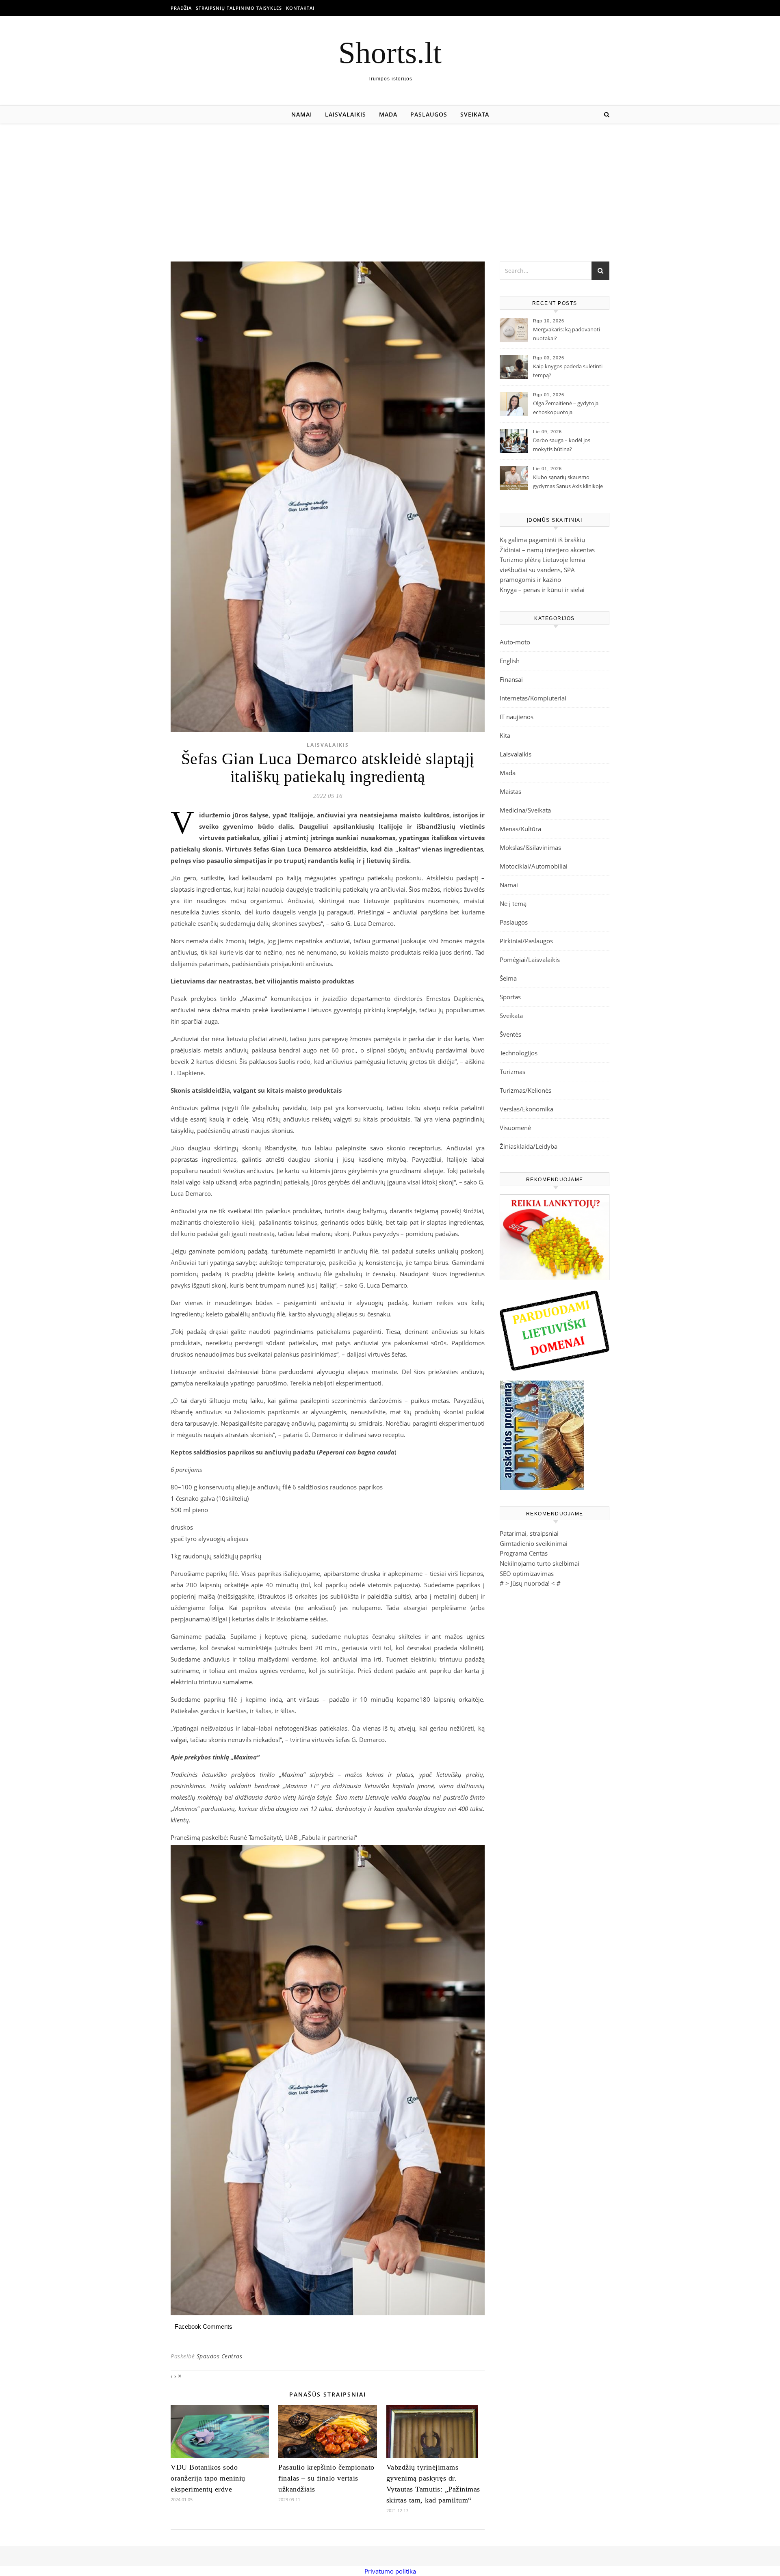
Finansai (511, 679)
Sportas (510, 997)
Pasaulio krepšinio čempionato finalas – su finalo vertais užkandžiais (326, 2478)
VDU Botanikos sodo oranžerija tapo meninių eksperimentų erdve (208, 2478)
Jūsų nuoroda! (530, 1583)
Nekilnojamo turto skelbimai (539, 1563)
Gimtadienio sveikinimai (534, 1543)
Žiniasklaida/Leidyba (529, 1146)
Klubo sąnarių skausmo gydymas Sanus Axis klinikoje (568, 482)
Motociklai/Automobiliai (534, 866)
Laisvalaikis (346, 114)
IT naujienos (517, 717)
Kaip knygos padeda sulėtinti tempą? (568, 371)
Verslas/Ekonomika (526, 1109)
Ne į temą (513, 903)
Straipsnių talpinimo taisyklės (239, 8)
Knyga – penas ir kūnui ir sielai (542, 590)
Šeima (508, 978)
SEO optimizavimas (527, 1573)
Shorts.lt (390, 53)
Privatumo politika (390, 2571)
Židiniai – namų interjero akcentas (547, 550)
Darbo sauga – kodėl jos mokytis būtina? (562, 445)
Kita (505, 735)
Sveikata (475, 114)
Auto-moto (515, 642)
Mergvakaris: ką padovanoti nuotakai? (567, 334)
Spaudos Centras (220, 2356)
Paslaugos (429, 114)
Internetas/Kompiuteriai (533, 698)
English (510, 661)
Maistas (510, 791)
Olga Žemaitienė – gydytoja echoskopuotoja (566, 408)
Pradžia (181, 8)
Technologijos (519, 1053)
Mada (388, 114)
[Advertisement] (390, 184)
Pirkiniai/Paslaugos (526, 941)
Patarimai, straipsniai (529, 1533)
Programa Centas (524, 1553)
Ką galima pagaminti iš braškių (542, 540)
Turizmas (512, 1072)
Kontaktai (300, 8)
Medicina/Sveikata (525, 810)
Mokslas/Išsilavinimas (530, 847)
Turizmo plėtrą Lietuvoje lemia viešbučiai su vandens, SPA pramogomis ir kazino (542, 569)
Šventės (510, 1034)
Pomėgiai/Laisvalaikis (530, 960)
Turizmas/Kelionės (525, 1090)
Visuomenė (515, 1128)
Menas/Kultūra (520, 829)
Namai (302, 114)
